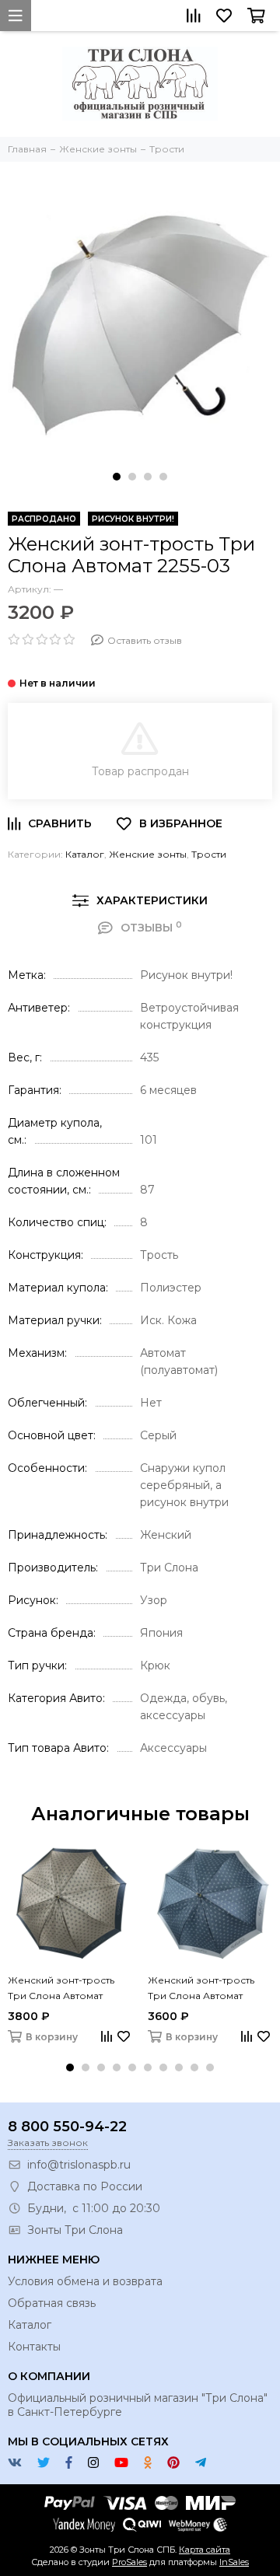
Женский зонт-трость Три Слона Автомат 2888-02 (61, 1989)
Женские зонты (148, 854)
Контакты (34, 2347)
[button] (117, 477)
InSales (234, 2562)
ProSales (129, 2562)
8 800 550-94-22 (67, 2127)
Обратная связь (52, 2303)
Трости (209, 854)
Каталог (85, 854)
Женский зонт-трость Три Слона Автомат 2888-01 (201, 1989)
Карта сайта (205, 2550)
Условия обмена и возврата (85, 2281)
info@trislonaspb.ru (79, 2165)
